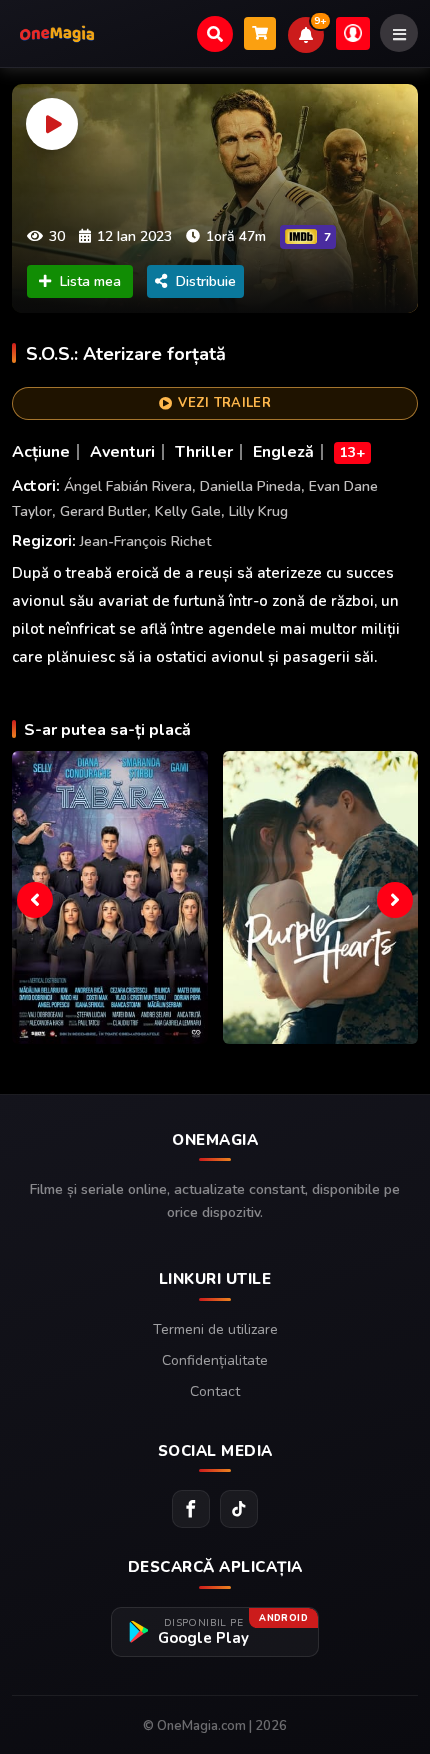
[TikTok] (239, 1509)
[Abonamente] (260, 33)
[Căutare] (215, 34)
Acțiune (41, 452)
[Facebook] (191, 1509)
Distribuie (206, 281)
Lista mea (90, 281)
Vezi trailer (224, 403)
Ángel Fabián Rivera (128, 486)
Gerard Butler (103, 511)
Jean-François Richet (145, 541)
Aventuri (122, 452)
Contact (215, 1391)
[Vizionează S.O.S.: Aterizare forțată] (215, 198)
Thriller (204, 452)
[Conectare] (353, 33)
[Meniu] (399, 33)
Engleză (283, 452)
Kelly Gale (188, 511)
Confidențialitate (215, 1360)
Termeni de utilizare (215, 1329)
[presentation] (35, 900)
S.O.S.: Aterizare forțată (126, 354)
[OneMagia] (57, 34)
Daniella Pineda (250, 486)
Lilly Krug (258, 511)
